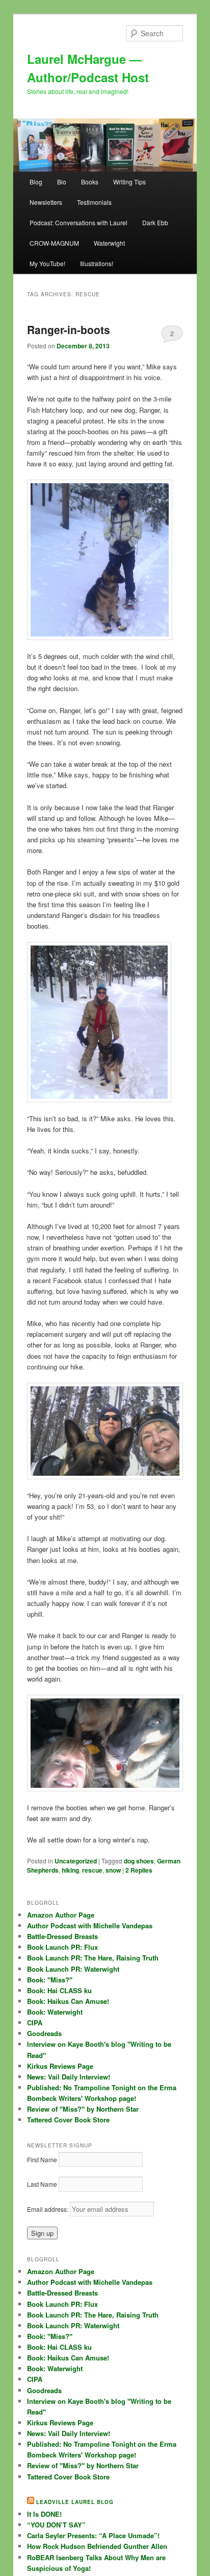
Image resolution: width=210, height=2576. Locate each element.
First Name (42, 2159)
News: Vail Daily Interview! (69, 2077)
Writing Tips (129, 182)
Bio (62, 182)
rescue (92, 1870)
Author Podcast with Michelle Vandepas (90, 1925)
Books (90, 182)
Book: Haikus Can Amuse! (68, 2001)
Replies (139, 1870)
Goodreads (44, 2033)
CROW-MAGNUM (54, 243)
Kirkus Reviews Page (60, 2066)
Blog (36, 182)
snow (113, 1870)
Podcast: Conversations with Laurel (78, 222)
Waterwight (109, 243)
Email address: (48, 2209)
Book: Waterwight (55, 2012)
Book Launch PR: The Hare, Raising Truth (93, 1958)
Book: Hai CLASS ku (59, 1990)
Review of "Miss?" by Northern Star (83, 2109)
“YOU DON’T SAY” (56, 2525)
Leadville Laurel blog (75, 2502)
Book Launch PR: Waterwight (73, 1969)
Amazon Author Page (61, 1915)
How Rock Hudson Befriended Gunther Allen (97, 2546)
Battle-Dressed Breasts (62, 1936)
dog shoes (139, 1861)
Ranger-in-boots (69, 329)
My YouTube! (47, 263)
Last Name (42, 2184)
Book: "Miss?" (50, 1980)
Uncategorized (76, 1861)
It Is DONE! (44, 2514)
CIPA (35, 2023)
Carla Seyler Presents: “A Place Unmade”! (93, 2535)
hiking (70, 1870)
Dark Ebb (155, 222)
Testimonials (94, 202)
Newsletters (46, 202)
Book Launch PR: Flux (62, 1947)
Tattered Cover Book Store (68, 2120)
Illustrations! (97, 263)
